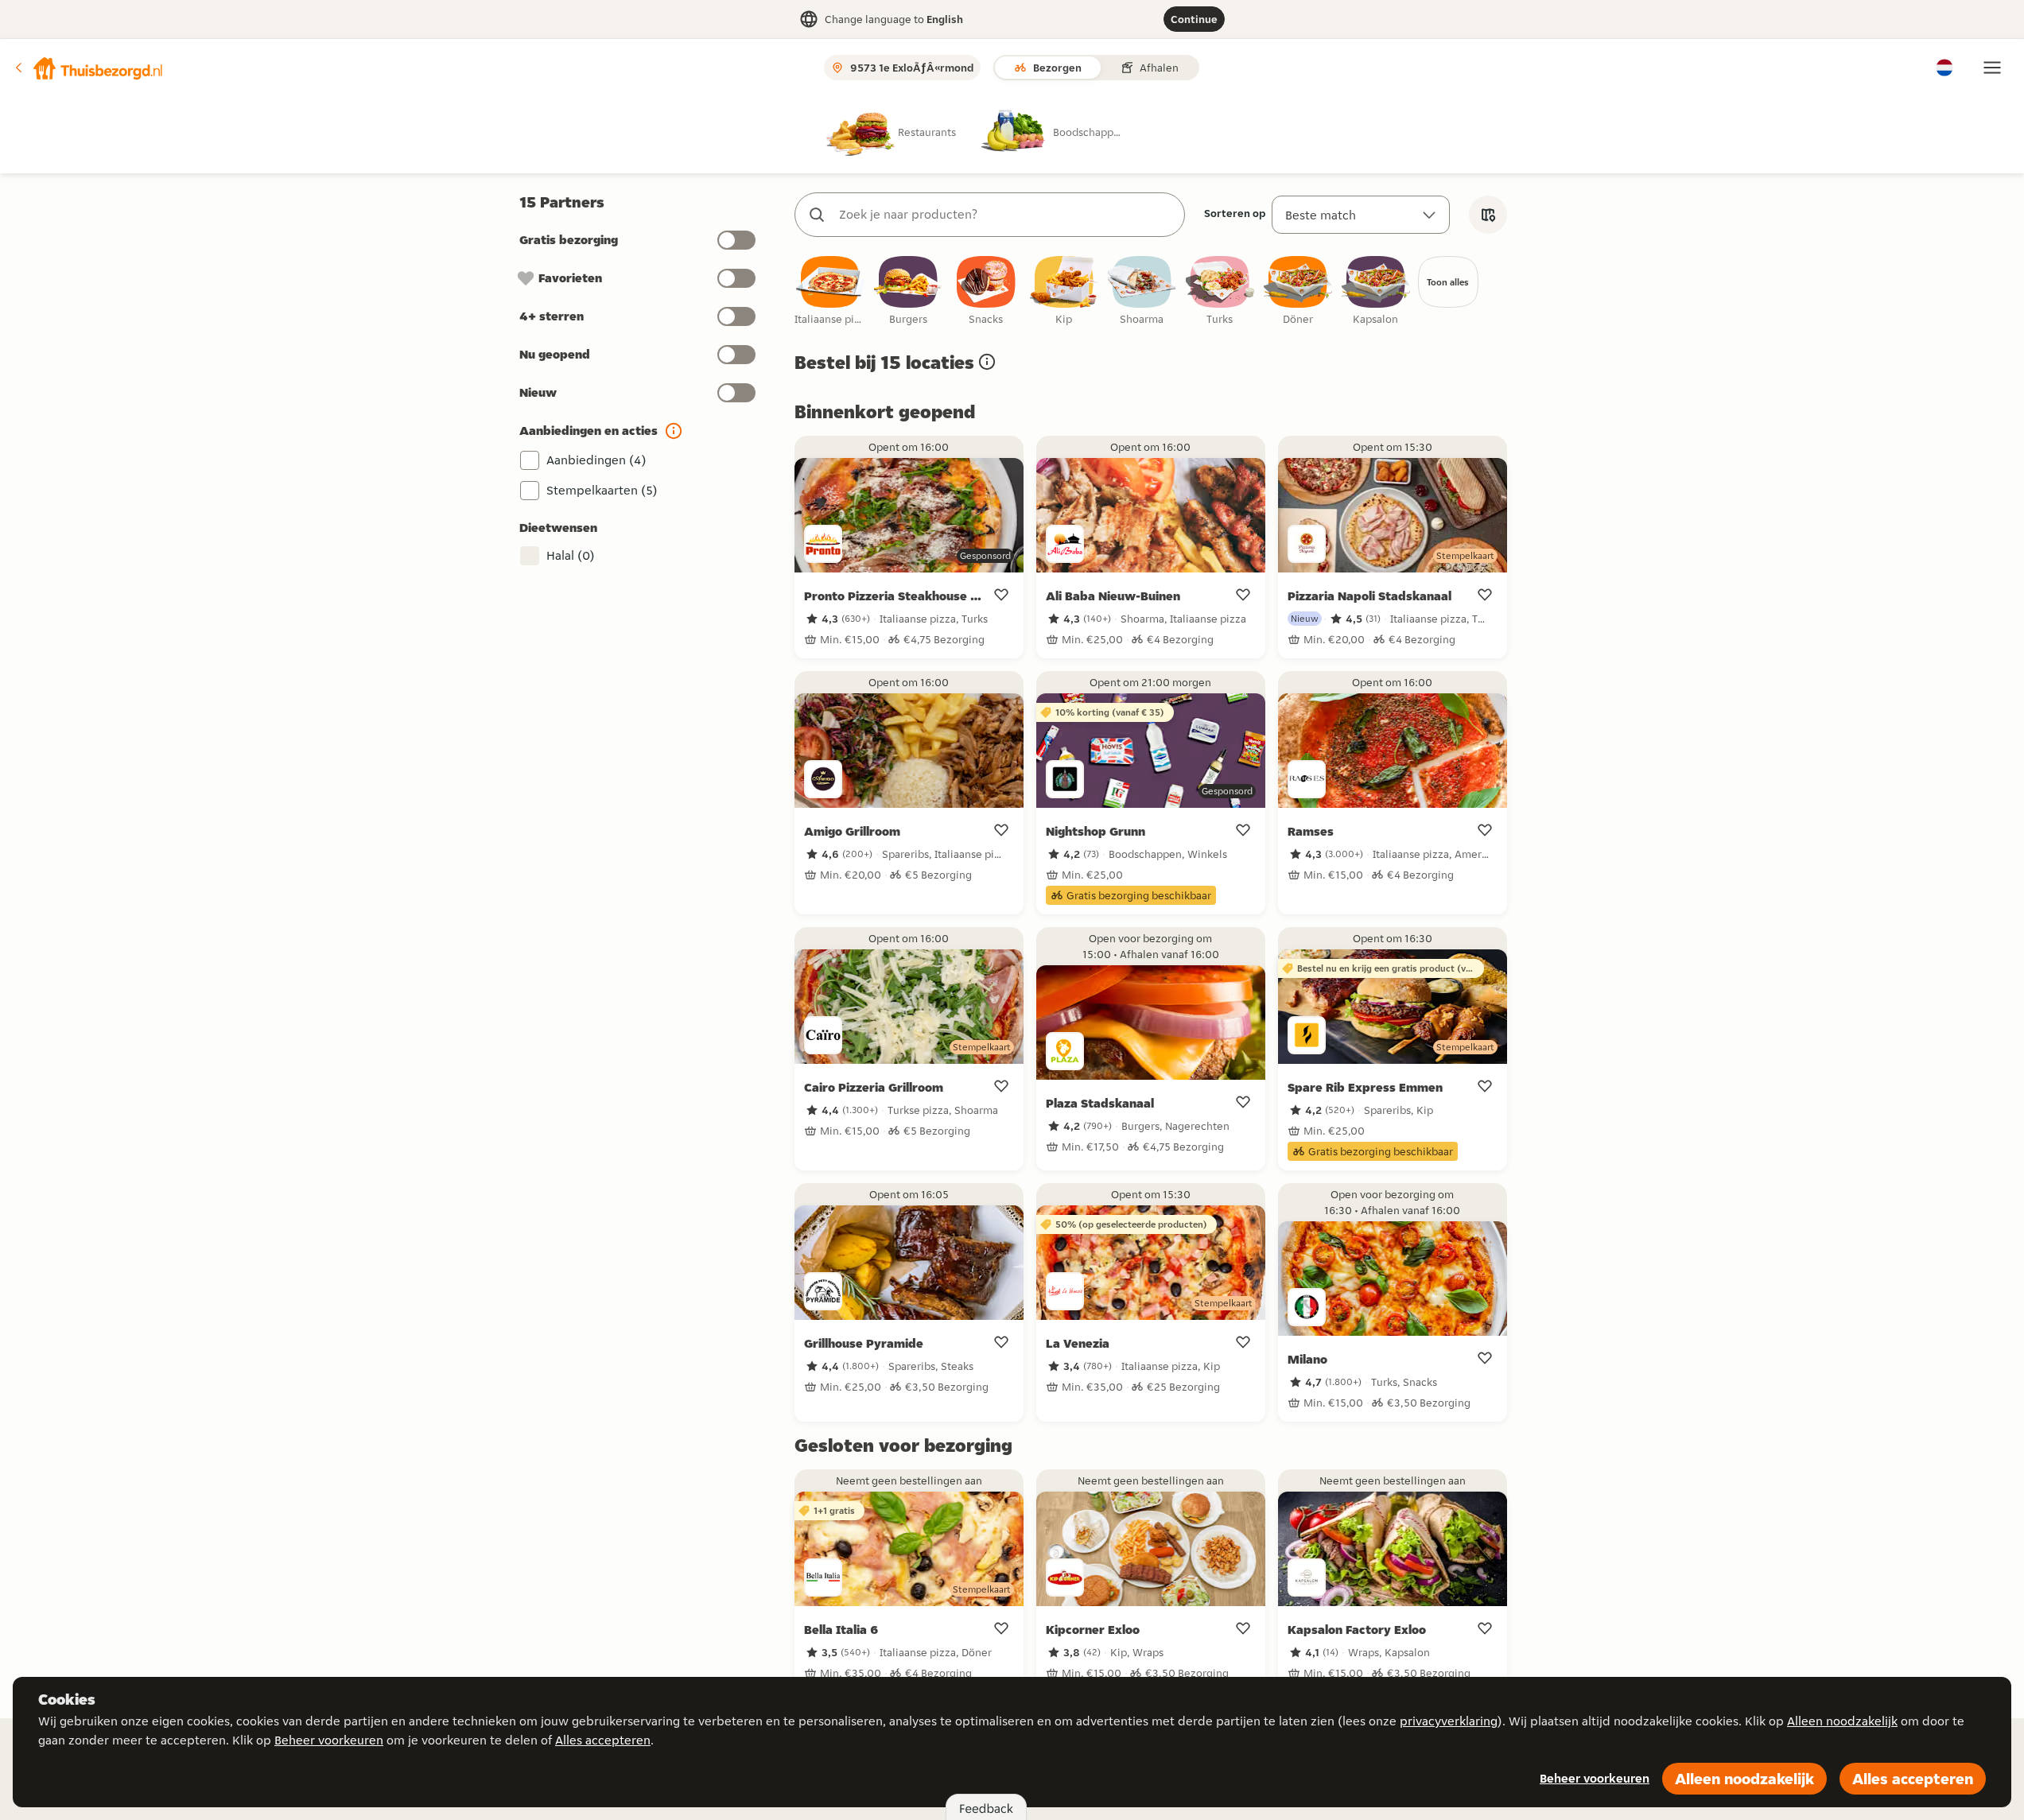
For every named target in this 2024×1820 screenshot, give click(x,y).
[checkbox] (830, 291)
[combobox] (1006, 215)
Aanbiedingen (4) (596, 460)
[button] (88, 68)
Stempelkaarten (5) (602, 490)
